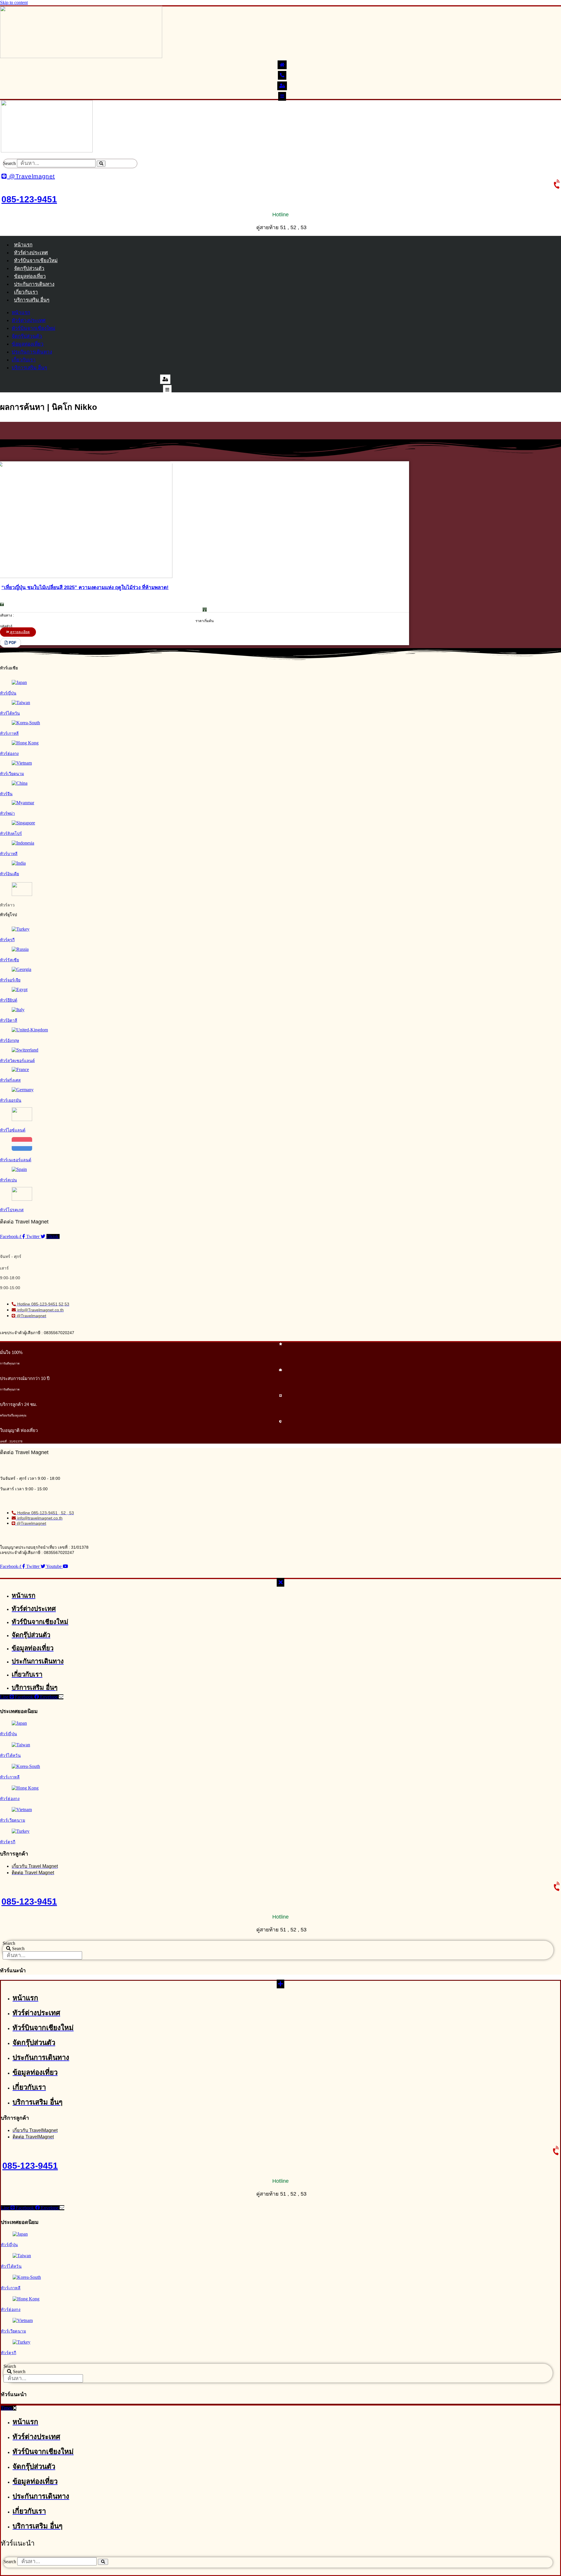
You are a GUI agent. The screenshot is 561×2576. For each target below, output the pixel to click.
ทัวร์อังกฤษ (9, 1040)
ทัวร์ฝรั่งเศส (10, 1080)
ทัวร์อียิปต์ (9, 1000)
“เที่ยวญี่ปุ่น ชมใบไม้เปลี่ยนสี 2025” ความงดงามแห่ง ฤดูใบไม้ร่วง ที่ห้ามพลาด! (85, 588)
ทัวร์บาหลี (9, 854)
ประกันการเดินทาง (34, 284)
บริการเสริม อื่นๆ (32, 300)
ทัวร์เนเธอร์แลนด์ (16, 1160)
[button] (11, 643)
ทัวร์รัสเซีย (9, 960)
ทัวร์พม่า (7, 813)
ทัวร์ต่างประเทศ (31, 253)
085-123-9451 (29, 199)
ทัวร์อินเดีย (9, 874)
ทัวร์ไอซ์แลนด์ (13, 1130)
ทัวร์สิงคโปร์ (11, 833)
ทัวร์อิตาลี (9, 1020)
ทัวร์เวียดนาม (12, 774)
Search (9, 163)
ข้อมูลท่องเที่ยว (30, 276)
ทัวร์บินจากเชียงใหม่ (36, 261)
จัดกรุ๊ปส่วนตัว (29, 268)
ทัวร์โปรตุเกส (12, 1210)
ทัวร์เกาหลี (9, 733)
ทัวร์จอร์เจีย (10, 980)
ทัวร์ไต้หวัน (10, 713)
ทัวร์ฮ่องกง (9, 753)
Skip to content (14, 2)
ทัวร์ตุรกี (7, 940)
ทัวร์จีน (6, 794)
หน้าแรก (23, 245)
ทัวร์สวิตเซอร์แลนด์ (17, 1061)
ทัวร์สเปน (8, 1180)
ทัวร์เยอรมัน (11, 1100)
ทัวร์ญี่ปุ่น (8, 693)
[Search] (101, 164)
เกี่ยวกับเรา (26, 292)
